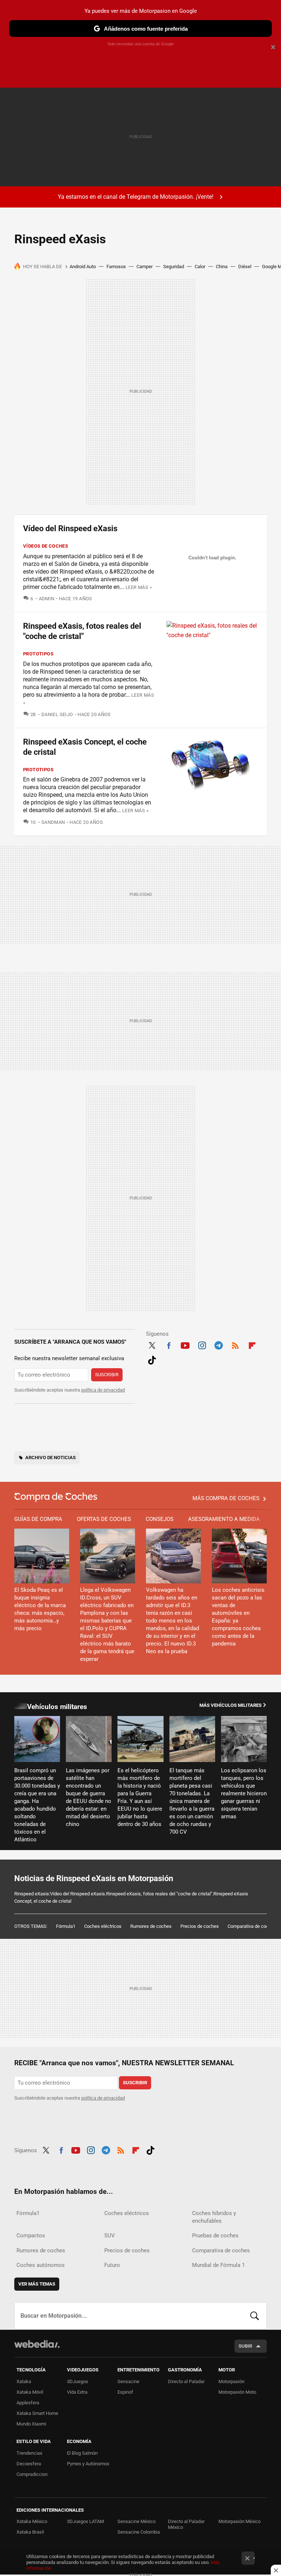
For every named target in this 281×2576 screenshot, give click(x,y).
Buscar (255, 2316)
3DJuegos (78, 2381)
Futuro (112, 2265)
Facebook (169, 1344)
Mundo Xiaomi (31, 2424)
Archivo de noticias (50, 1458)
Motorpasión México (239, 2521)
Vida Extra (77, 2392)
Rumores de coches (151, 1926)
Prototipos (38, 654)
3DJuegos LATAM (85, 2521)
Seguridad (174, 267)
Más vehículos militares (231, 1705)
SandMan (53, 822)
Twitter (152, 1344)
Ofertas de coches (104, 1519)
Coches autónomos (41, 2265)
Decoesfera (29, 2464)
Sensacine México (136, 2521)
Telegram (218, 1344)
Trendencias (29, 2453)
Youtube (185, 1344)
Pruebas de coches (215, 2236)
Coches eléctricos (103, 1926)
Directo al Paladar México (186, 2524)
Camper (145, 267)
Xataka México (32, 2521)
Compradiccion (32, 2474)
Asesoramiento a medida (224, 1519)
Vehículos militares (57, 1707)
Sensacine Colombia (139, 2532)
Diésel (245, 267)
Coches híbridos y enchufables (214, 2217)
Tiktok (152, 1359)
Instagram (202, 1344)
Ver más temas (37, 2284)
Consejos (160, 1519)
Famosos (116, 267)
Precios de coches (200, 1926)
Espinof (125, 2392)
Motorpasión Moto (237, 2392)
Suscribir (107, 1375)
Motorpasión (231, 2381)
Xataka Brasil (30, 2532)
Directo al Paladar (186, 2381)
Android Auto (83, 267)
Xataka (24, 2381)
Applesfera (28, 2403)
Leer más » (139, 587)
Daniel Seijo (57, 714)
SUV (110, 2236)
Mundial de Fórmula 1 (218, 2265)
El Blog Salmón (82, 2453)
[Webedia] (37, 2344)
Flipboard (252, 1344)
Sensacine (128, 2381)
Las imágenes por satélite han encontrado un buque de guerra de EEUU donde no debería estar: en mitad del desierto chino (89, 1797)
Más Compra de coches (226, 1498)
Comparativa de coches (252, 1926)
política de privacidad (103, 1390)
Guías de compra (38, 1519)
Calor (200, 267)
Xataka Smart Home (37, 2413)
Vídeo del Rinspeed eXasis (70, 528)
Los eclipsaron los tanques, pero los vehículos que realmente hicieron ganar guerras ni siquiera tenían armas (244, 1793)
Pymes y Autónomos (88, 2464)
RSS (235, 1344)
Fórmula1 (66, 1926)
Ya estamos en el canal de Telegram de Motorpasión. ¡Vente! (136, 197)
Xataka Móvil (30, 2392)
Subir (245, 2346)
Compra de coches (56, 1497)
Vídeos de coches (46, 546)
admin (47, 599)
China (222, 267)
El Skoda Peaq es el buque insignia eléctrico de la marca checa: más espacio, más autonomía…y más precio (40, 1609)
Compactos (31, 2236)
